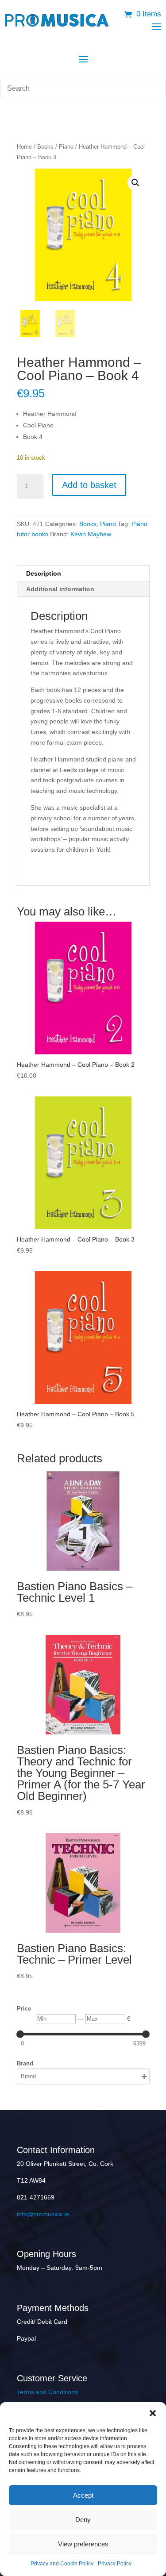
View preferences (83, 2544)
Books (45, 147)
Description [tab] (44, 573)
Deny (83, 2520)
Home (24, 147)
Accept (83, 2495)
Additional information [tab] (60, 589)
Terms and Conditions (47, 2392)
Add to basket (89, 485)
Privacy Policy (115, 2564)
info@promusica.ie (43, 2214)
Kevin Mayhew (91, 534)
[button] (153, 2413)
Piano (66, 147)
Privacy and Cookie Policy (62, 2564)
